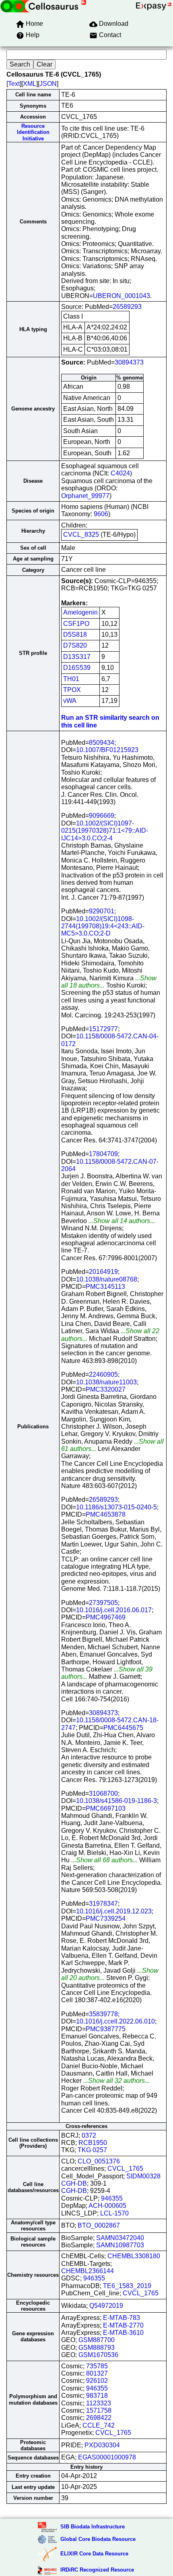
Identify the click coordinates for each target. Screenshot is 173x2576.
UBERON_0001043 (122, 296)
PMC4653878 (106, 1514)
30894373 (129, 362)
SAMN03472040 (120, 2238)
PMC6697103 (106, 1808)
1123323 (99, 2403)
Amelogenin (80, 612)
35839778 (103, 2014)
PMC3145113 (105, 1287)
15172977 (103, 1029)
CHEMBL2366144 (88, 2271)
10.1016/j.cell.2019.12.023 (114, 1911)
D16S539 (77, 668)
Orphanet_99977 (85, 496)
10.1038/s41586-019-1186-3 (116, 1801)
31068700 (103, 1793)
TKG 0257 (92, 2150)
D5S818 (75, 635)
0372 (89, 2135)
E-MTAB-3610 (123, 2333)
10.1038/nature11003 (106, 1382)
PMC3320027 (106, 1389)
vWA (70, 701)
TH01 (71, 679)
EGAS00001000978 (107, 2457)
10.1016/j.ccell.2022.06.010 (115, 2021)
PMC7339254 (106, 1918)
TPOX (72, 690)
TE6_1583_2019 (127, 2286)
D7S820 (75, 645)
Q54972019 (106, 2306)
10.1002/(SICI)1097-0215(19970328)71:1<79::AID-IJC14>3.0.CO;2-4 (105, 831)
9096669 (102, 816)
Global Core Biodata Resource (98, 2539)
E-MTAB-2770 (123, 2325)
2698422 (99, 2418)
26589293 (127, 307)
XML (30, 84)
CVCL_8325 (81, 535)
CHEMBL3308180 (134, 2256)
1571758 (99, 2410)
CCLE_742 (99, 2425)
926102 (97, 2381)
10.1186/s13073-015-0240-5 (116, 1507)
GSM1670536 (98, 2355)
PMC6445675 (123, 1728)
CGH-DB (74, 2183)
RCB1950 (93, 2143)
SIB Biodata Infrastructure (93, 2527)
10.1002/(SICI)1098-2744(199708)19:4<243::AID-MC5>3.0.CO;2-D (103, 926)
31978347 (103, 1904)
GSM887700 (97, 2340)
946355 (112, 2198)
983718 (97, 2396)
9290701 (102, 911)
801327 (97, 2373)
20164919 (103, 1272)
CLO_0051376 (99, 2161)
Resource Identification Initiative (33, 132)
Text (14, 84)
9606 (101, 514)
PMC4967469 (106, 1617)
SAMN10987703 (120, 2245)
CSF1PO (76, 624)
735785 (97, 2366)
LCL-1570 (114, 2213)
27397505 (103, 1603)
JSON (48, 84)
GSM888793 (97, 2348)
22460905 (103, 1374)
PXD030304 (102, 2445)
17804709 (103, 1154)
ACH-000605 (107, 2206)
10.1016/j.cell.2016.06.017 (114, 1610)
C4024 (120, 473)
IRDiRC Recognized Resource (97, 2570)
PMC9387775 (106, 2029)
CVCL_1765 (125, 2169)
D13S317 (77, 657)
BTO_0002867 (99, 2225)
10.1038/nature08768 (107, 1279)
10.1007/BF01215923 (107, 750)
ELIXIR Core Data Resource (94, 2554)
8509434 (102, 743)
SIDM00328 (143, 2176)
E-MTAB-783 (122, 2318)
